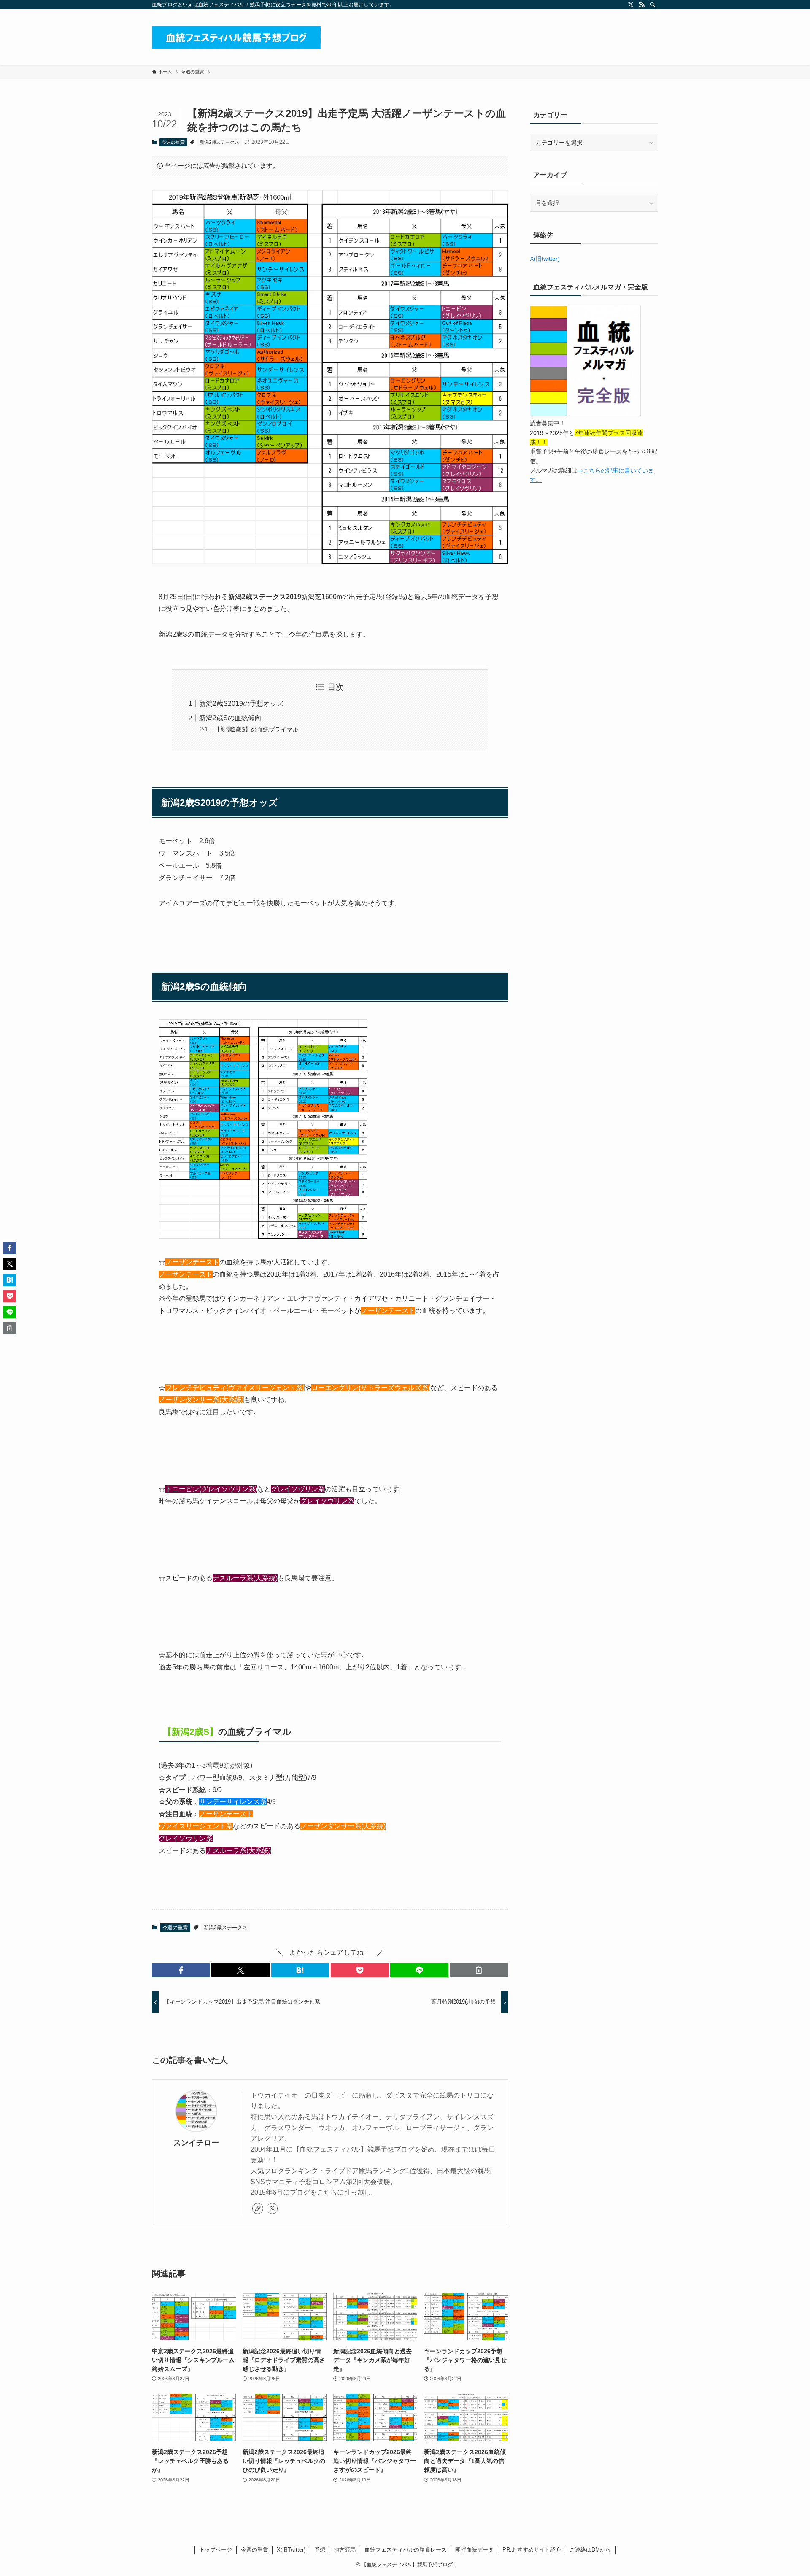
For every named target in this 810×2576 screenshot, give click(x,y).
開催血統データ (474, 2550)
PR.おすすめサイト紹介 (532, 2550)
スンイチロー (196, 2143)
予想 (320, 2550)
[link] (258, 2209)
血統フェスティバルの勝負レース (406, 2550)
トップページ (216, 2550)
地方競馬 (345, 2550)
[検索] (653, 5)
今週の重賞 (173, 142)
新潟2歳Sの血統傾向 (230, 718)
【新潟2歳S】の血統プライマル (256, 729)
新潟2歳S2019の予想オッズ (241, 703)
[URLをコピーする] (479, 1970)
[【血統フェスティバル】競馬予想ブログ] (236, 37)
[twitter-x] (631, 5)
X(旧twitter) (545, 259)
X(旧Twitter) (291, 2550)
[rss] (642, 5)
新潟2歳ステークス (219, 142)
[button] (181, 1970)
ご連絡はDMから (590, 2550)
